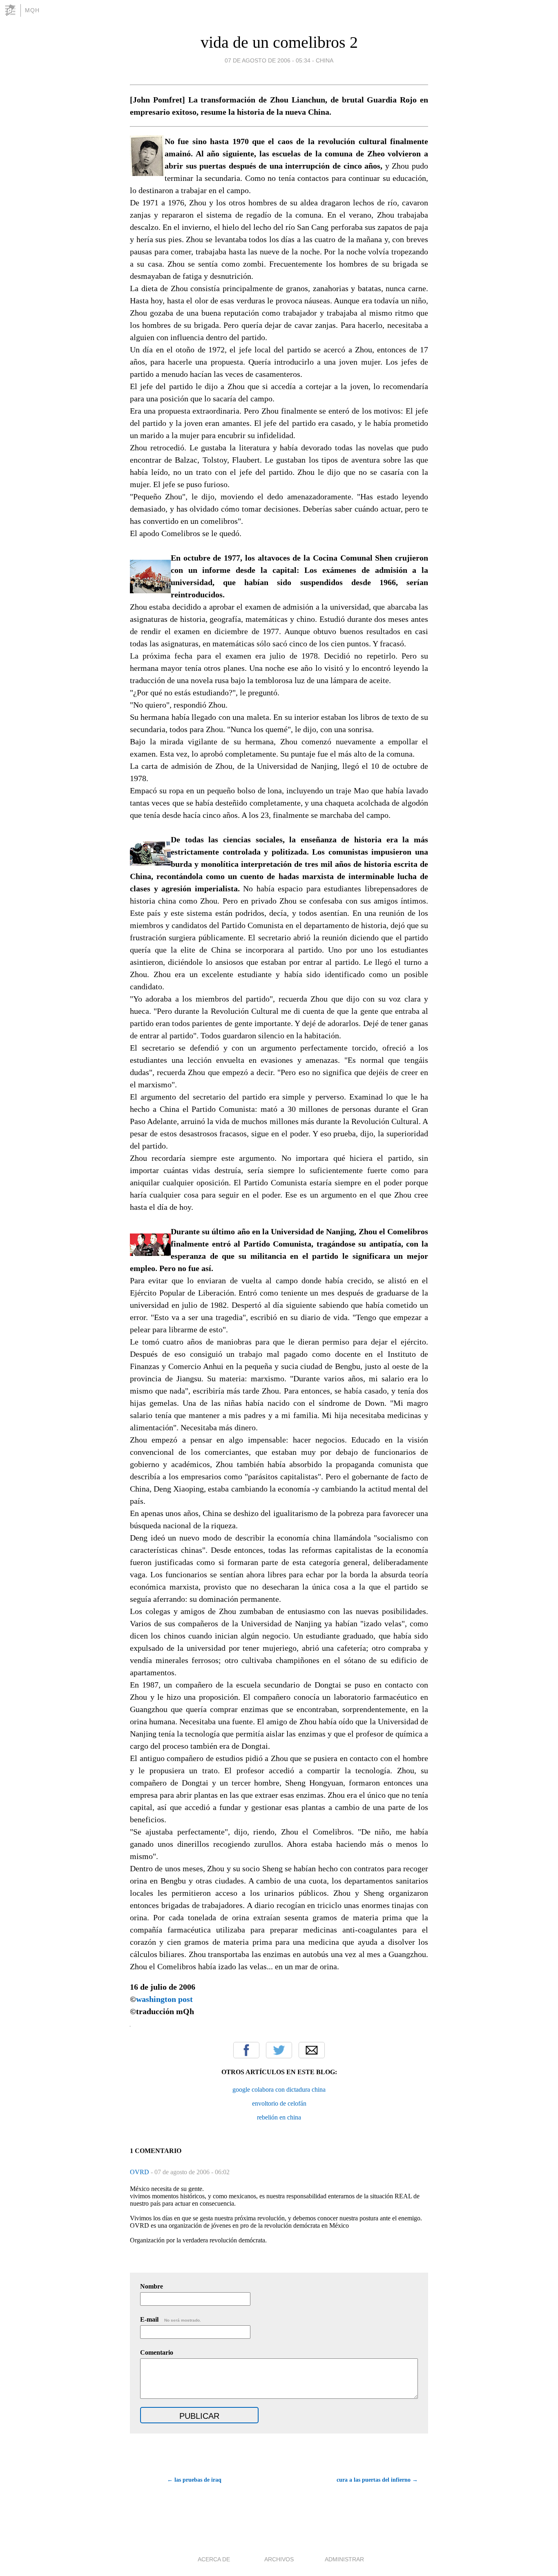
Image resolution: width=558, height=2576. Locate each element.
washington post (164, 1999)
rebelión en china (279, 2117)
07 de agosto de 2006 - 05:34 (268, 60)
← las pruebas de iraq (194, 2480)
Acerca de (214, 2559)
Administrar (344, 2559)
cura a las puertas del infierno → (377, 2480)
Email (312, 2050)
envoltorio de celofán (279, 2103)
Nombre (152, 2286)
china (325, 60)
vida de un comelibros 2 (279, 42)
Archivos (279, 2559)
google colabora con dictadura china (279, 2090)
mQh (32, 10)
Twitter (279, 2050)
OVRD (140, 2172)
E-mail (171, 2319)
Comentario (157, 2352)
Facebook (246, 2050)
